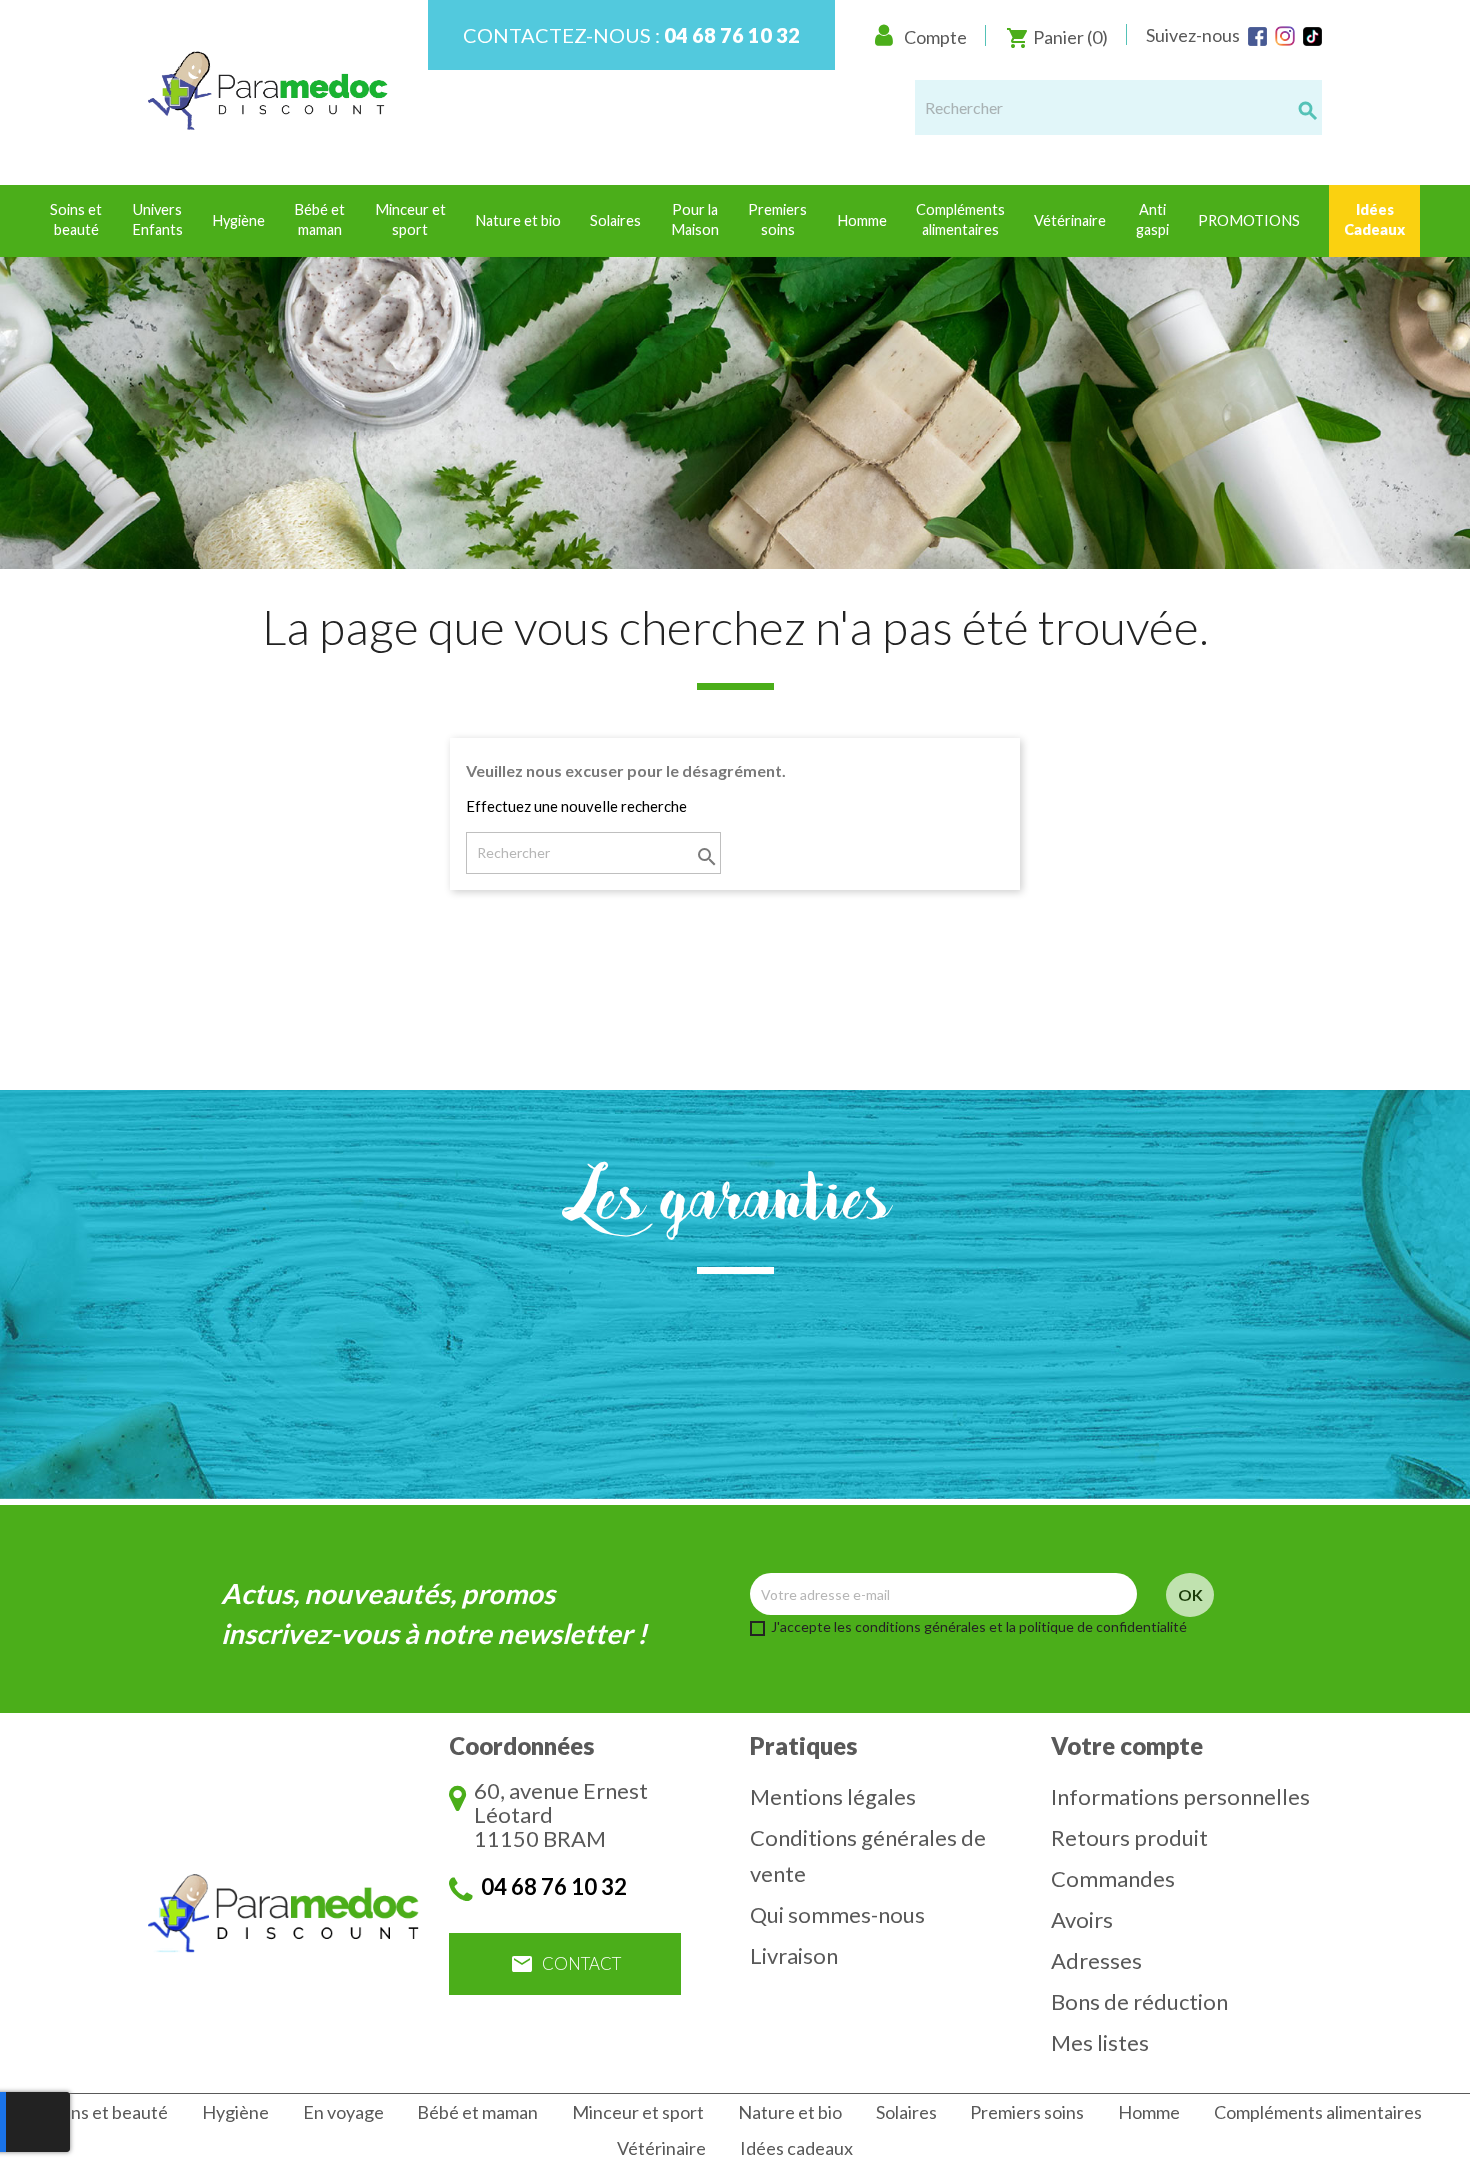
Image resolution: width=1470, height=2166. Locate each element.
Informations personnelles (1180, 1796)
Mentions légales (833, 1796)
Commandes (1113, 1878)
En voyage (343, 2112)
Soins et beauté (108, 2112)
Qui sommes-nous (837, 1914)
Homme (1149, 2112)
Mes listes (1100, 2042)
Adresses (1096, 1960)
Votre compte (1127, 1745)
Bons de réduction (1139, 2001)
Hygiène (235, 2112)
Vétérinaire (661, 2148)
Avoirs (1082, 1919)
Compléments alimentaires (1318, 2112)
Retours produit (1129, 1837)
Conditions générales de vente (868, 1855)
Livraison (794, 1955)
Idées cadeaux (796, 2148)
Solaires (906, 2112)
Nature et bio (790, 2112)
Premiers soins (1027, 2112)
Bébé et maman (477, 2112)
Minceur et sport (638, 2112)
